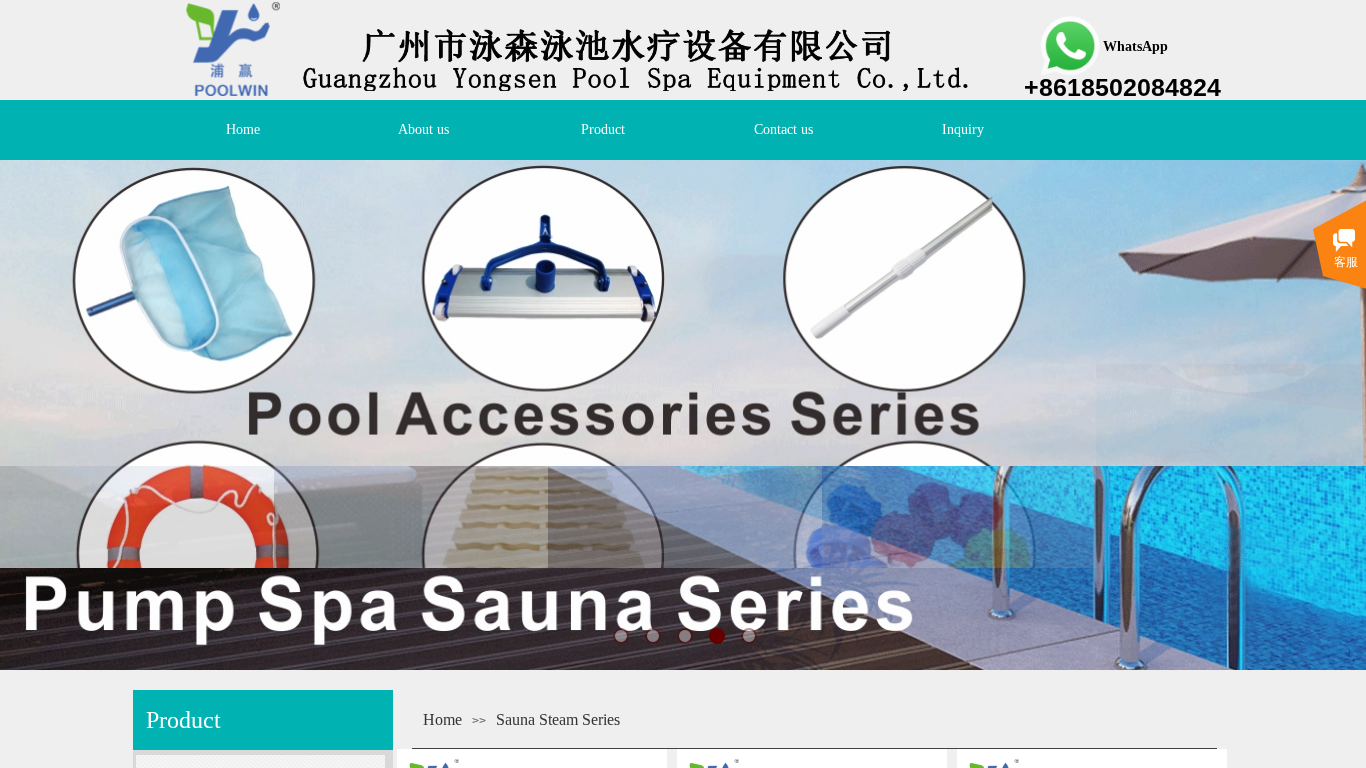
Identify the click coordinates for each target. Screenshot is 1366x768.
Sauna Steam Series (558, 719)
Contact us (783, 129)
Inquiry (963, 129)
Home (243, 129)
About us (423, 129)
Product (603, 129)
